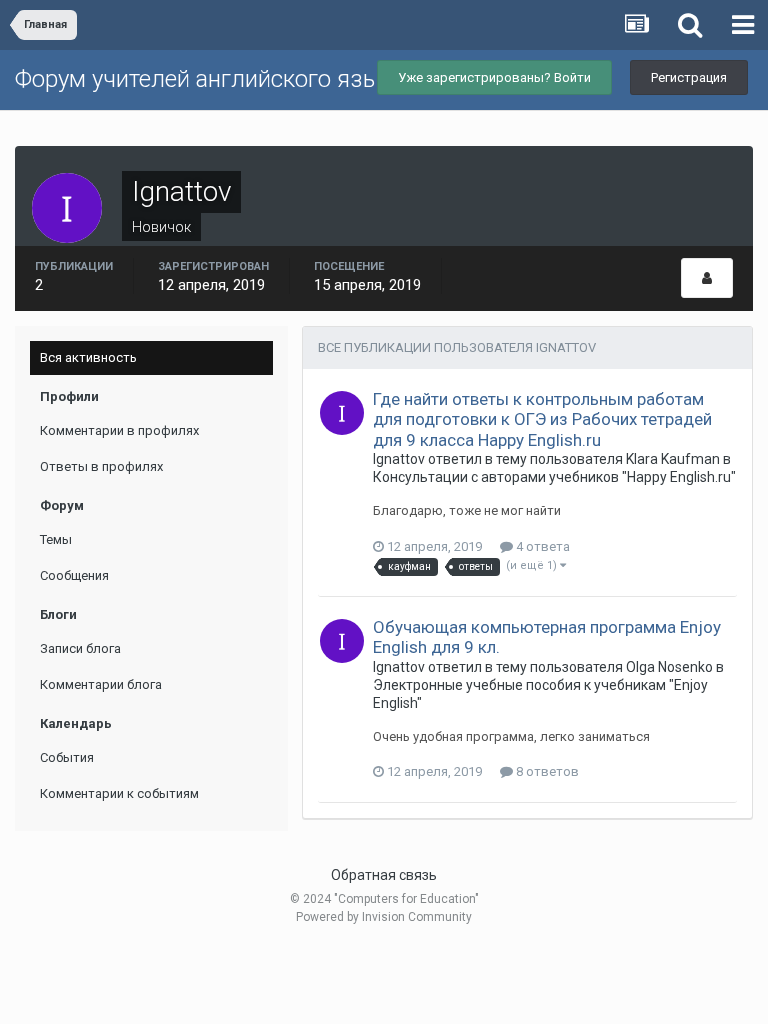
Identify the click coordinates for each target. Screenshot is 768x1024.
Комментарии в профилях (119, 430)
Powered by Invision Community (384, 917)
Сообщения (74, 575)
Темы (56, 539)
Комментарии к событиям (119, 793)
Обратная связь (384, 875)
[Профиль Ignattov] (707, 278)
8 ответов (546, 771)
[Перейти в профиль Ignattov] (342, 413)
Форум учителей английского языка (210, 79)
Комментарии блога (101, 684)
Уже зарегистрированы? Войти (494, 77)
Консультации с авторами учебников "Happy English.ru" (554, 477)
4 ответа (541, 546)
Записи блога (80, 648)
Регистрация (689, 77)
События (67, 757)
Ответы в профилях (101, 466)
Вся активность (88, 357)
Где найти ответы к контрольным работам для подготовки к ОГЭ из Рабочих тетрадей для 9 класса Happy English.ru (542, 419)
